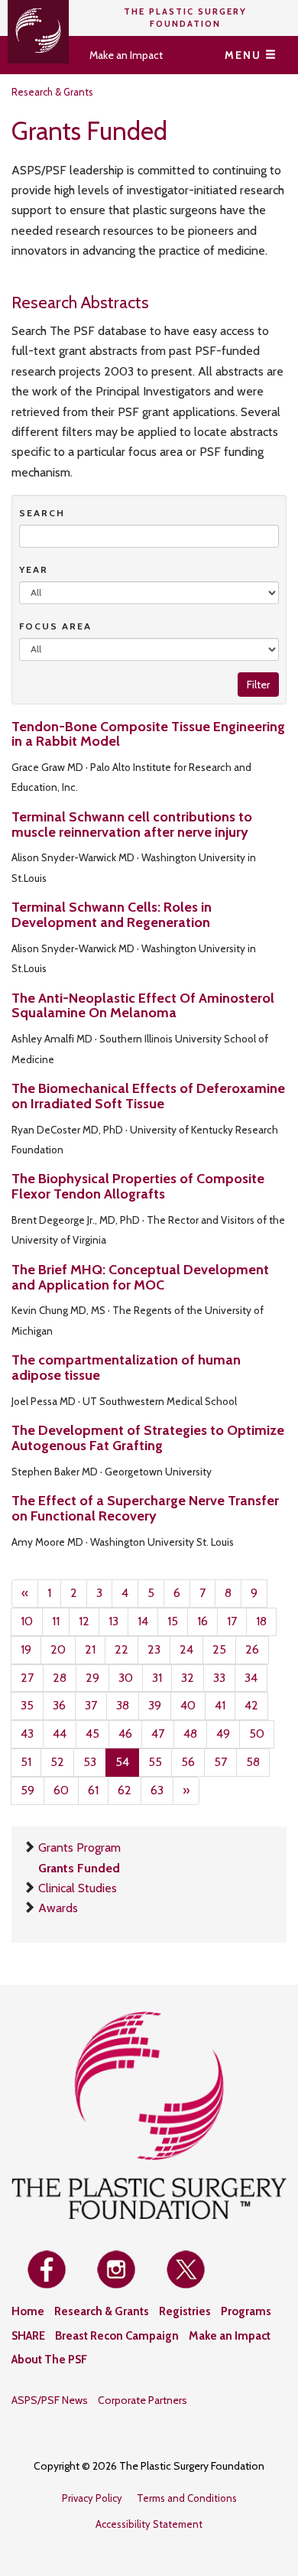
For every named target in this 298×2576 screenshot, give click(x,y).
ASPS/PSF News (50, 2400)
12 (84, 1621)
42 (251, 1705)
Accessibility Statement (149, 2524)
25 (219, 1649)
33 (219, 1678)
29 (92, 1678)
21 (90, 1649)
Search (42, 513)
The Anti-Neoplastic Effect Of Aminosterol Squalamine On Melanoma (143, 1006)
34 (251, 1678)
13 (113, 1621)
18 (261, 1621)
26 (252, 1649)
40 (188, 1705)
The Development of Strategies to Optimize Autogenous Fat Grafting (148, 1438)
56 (188, 1762)
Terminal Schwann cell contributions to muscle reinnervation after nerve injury (132, 825)
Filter (258, 685)
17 (232, 1621)
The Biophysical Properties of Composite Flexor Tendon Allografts (138, 1186)
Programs (246, 2311)
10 (27, 1621)
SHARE (28, 2336)
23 (154, 1649)
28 (60, 1678)
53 (90, 1762)
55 (155, 1762)
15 (173, 1621)
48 (190, 1734)
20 (58, 1649)
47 (158, 1734)
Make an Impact (126, 55)
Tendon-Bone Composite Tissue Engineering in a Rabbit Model (148, 734)
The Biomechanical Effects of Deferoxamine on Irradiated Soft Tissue (148, 1096)
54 (122, 1762)
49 (223, 1734)
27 (27, 1678)
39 (155, 1705)
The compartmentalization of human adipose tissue (126, 1368)
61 (93, 1790)
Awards (58, 1908)
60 (61, 1790)
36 (59, 1705)
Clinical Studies (78, 1888)
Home (28, 2311)
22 (121, 1649)
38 (123, 1705)
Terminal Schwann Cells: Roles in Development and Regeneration (112, 915)
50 (257, 1734)
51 (26, 1762)
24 (186, 1649)
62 (125, 1790)
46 (125, 1734)
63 (157, 1790)
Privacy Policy (92, 2498)
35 (27, 1705)
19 (26, 1649)
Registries (185, 2311)
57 (220, 1762)
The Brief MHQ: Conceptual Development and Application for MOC (140, 1277)
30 (126, 1678)
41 (220, 1705)
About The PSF (49, 2360)
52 (57, 1762)
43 (27, 1734)
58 (253, 1762)
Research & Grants (52, 92)
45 (92, 1734)
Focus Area (55, 626)
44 (60, 1734)
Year (34, 569)
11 (56, 1621)
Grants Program (79, 1847)
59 (28, 1790)
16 (202, 1621)
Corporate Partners (143, 2400)
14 (143, 1621)
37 (91, 1705)
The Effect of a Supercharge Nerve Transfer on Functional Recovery (145, 1508)
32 (188, 1678)
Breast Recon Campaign (117, 2336)
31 (157, 1678)
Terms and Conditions (187, 2498)
